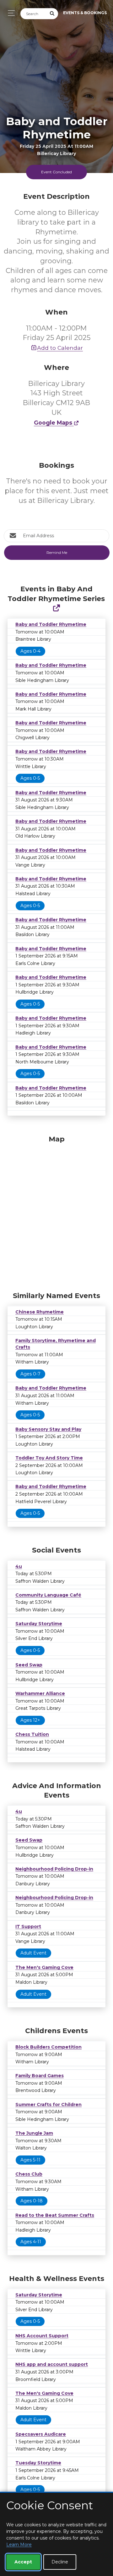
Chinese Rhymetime (40, 1312)
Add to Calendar (60, 348)
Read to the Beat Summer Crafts (55, 2215)
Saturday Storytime (39, 1624)
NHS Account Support (42, 2336)
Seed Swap (29, 1665)
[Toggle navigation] (10, 13)
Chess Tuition (32, 1734)
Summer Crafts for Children (48, 2105)
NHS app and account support (52, 2364)
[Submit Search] (52, 14)
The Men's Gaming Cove (44, 1967)
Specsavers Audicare (41, 2434)
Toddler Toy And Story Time (49, 1458)
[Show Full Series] (56, 608)
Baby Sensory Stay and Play (48, 1429)
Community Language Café (48, 1595)
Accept (23, 2562)
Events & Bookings (85, 13)
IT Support (28, 1926)
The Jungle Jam (34, 2133)
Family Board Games (40, 2076)
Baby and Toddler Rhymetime (51, 624)
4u (19, 1566)
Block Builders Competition (48, 2047)
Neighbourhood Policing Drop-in (54, 1869)
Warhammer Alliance (40, 1693)
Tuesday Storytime (38, 2463)
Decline (60, 2562)
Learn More (19, 2545)
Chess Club (29, 2174)
